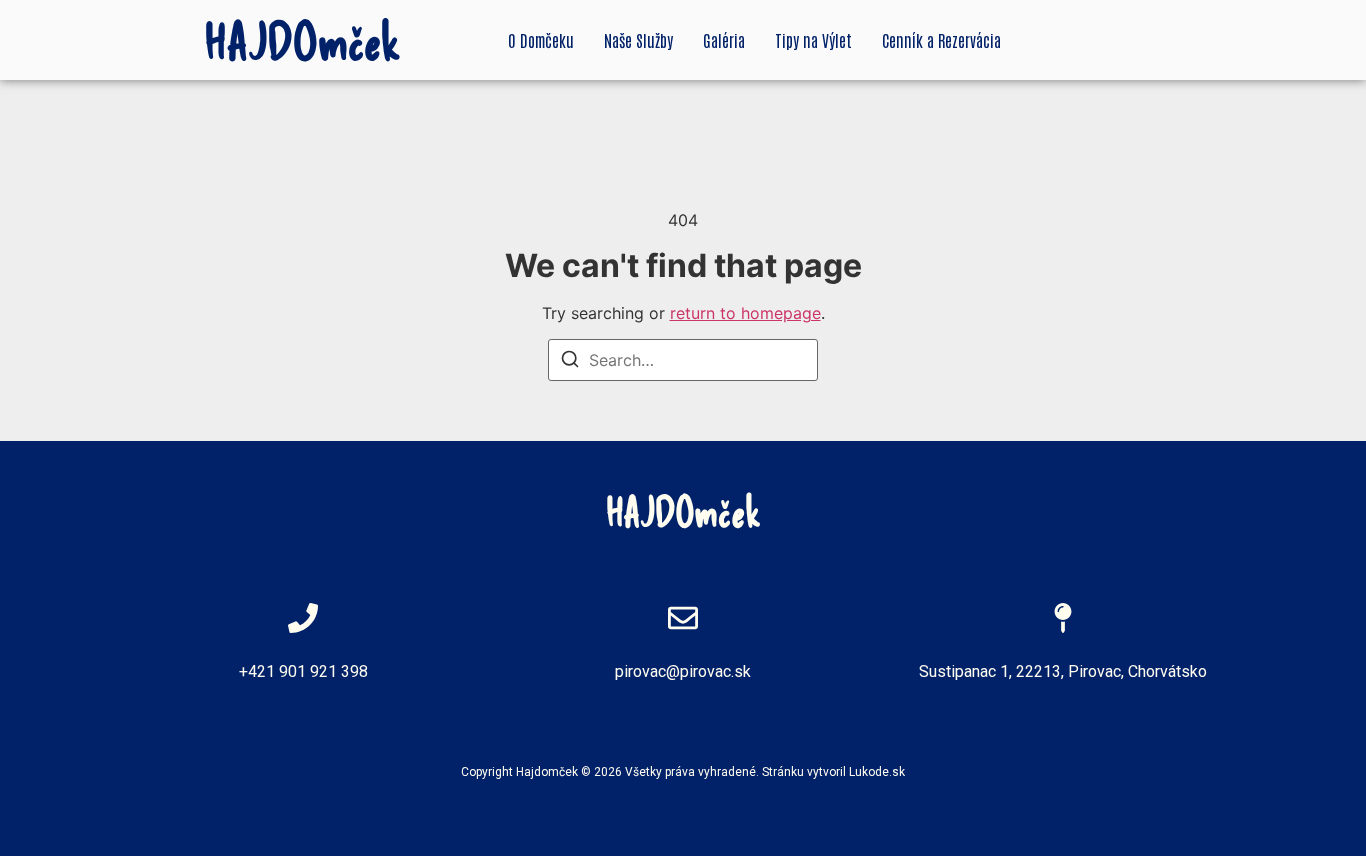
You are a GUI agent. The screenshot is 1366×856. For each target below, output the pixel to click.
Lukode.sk (877, 772)
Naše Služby (638, 40)
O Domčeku (541, 40)
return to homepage (745, 313)
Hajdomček (547, 772)
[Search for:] (683, 360)
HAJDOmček (303, 40)
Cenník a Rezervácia (941, 40)
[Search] (570, 362)
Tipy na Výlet (813, 40)
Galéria (724, 40)
